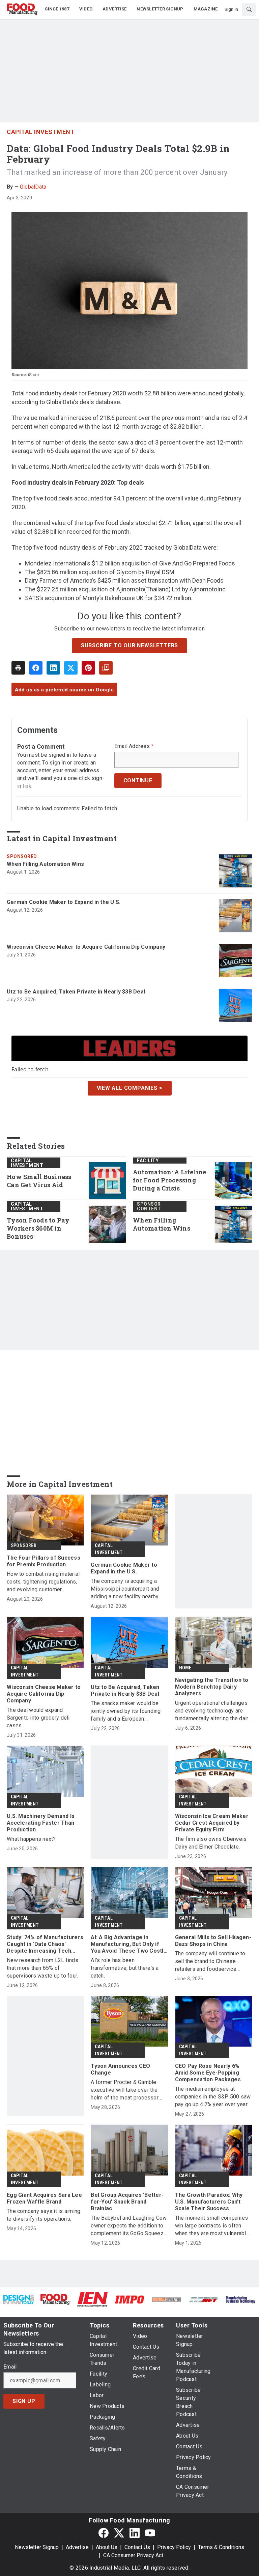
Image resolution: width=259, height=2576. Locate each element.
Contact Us (137, 2547)
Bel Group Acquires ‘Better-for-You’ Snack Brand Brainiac (127, 2202)
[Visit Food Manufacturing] (56, 2299)
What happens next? (31, 1839)
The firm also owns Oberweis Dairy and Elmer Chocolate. (211, 1843)
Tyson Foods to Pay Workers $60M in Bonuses (38, 1228)
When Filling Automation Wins (45, 864)
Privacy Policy (174, 2547)
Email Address (134, 746)
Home (185, 1668)
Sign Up (24, 2401)
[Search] (249, 9)
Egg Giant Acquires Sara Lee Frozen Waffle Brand (44, 2198)
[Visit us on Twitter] (119, 2533)
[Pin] (88, 668)
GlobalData (33, 187)
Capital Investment (41, 132)
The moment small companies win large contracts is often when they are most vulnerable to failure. (212, 2226)
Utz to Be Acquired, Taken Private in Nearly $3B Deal (76, 992)
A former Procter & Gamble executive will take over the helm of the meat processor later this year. (125, 2090)
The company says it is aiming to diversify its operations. (44, 2215)
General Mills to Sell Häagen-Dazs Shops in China (213, 1941)
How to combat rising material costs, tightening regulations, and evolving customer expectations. (43, 1582)
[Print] (18, 668)
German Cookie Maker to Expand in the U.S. (64, 902)
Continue (138, 780)
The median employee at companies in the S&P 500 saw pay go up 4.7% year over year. (213, 2097)
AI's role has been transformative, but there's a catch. (125, 1968)
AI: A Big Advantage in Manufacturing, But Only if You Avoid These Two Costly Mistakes (128, 1944)
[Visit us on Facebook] (104, 2533)
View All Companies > (130, 1088)
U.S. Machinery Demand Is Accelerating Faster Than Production (41, 1823)
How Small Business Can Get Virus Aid (39, 1181)
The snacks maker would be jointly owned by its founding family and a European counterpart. (126, 1711)
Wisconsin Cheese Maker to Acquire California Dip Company (86, 947)
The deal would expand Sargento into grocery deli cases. (38, 1718)
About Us (107, 2547)
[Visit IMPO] (129, 2299)
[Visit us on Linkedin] (135, 2533)
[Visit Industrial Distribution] (167, 2299)
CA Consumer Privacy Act (133, 2555)
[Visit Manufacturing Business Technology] (240, 2299)
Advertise (77, 2547)
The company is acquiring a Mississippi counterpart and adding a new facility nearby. (125, 1589)
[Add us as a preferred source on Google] (106, 668)
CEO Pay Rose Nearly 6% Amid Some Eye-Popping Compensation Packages (208, 2073)
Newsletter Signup (37, 2547)
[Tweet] (71, 668)
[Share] (36, 668)
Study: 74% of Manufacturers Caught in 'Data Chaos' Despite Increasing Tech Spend (45, 1944)
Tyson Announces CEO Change (120, 2069)
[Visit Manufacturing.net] (204, 2299)
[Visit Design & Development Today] (19, 2299)
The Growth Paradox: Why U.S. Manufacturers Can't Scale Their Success (209, 2202)
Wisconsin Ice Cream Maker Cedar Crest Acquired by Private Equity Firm (212, 1823)
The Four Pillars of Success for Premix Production (44, 1561)
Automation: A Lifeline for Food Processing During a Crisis (170, 1180)
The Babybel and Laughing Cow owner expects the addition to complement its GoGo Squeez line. (129, 2226)
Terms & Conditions (221, 2547)
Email (10, 2367)
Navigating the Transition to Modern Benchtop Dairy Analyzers (212, 1687)
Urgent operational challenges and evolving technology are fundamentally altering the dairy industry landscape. (213, 1711)
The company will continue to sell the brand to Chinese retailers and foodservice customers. (210, 1962)
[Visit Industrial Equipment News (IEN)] (92, 2299)
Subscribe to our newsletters (129, 645)
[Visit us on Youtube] (150, 2533)
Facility (148, 1161)
